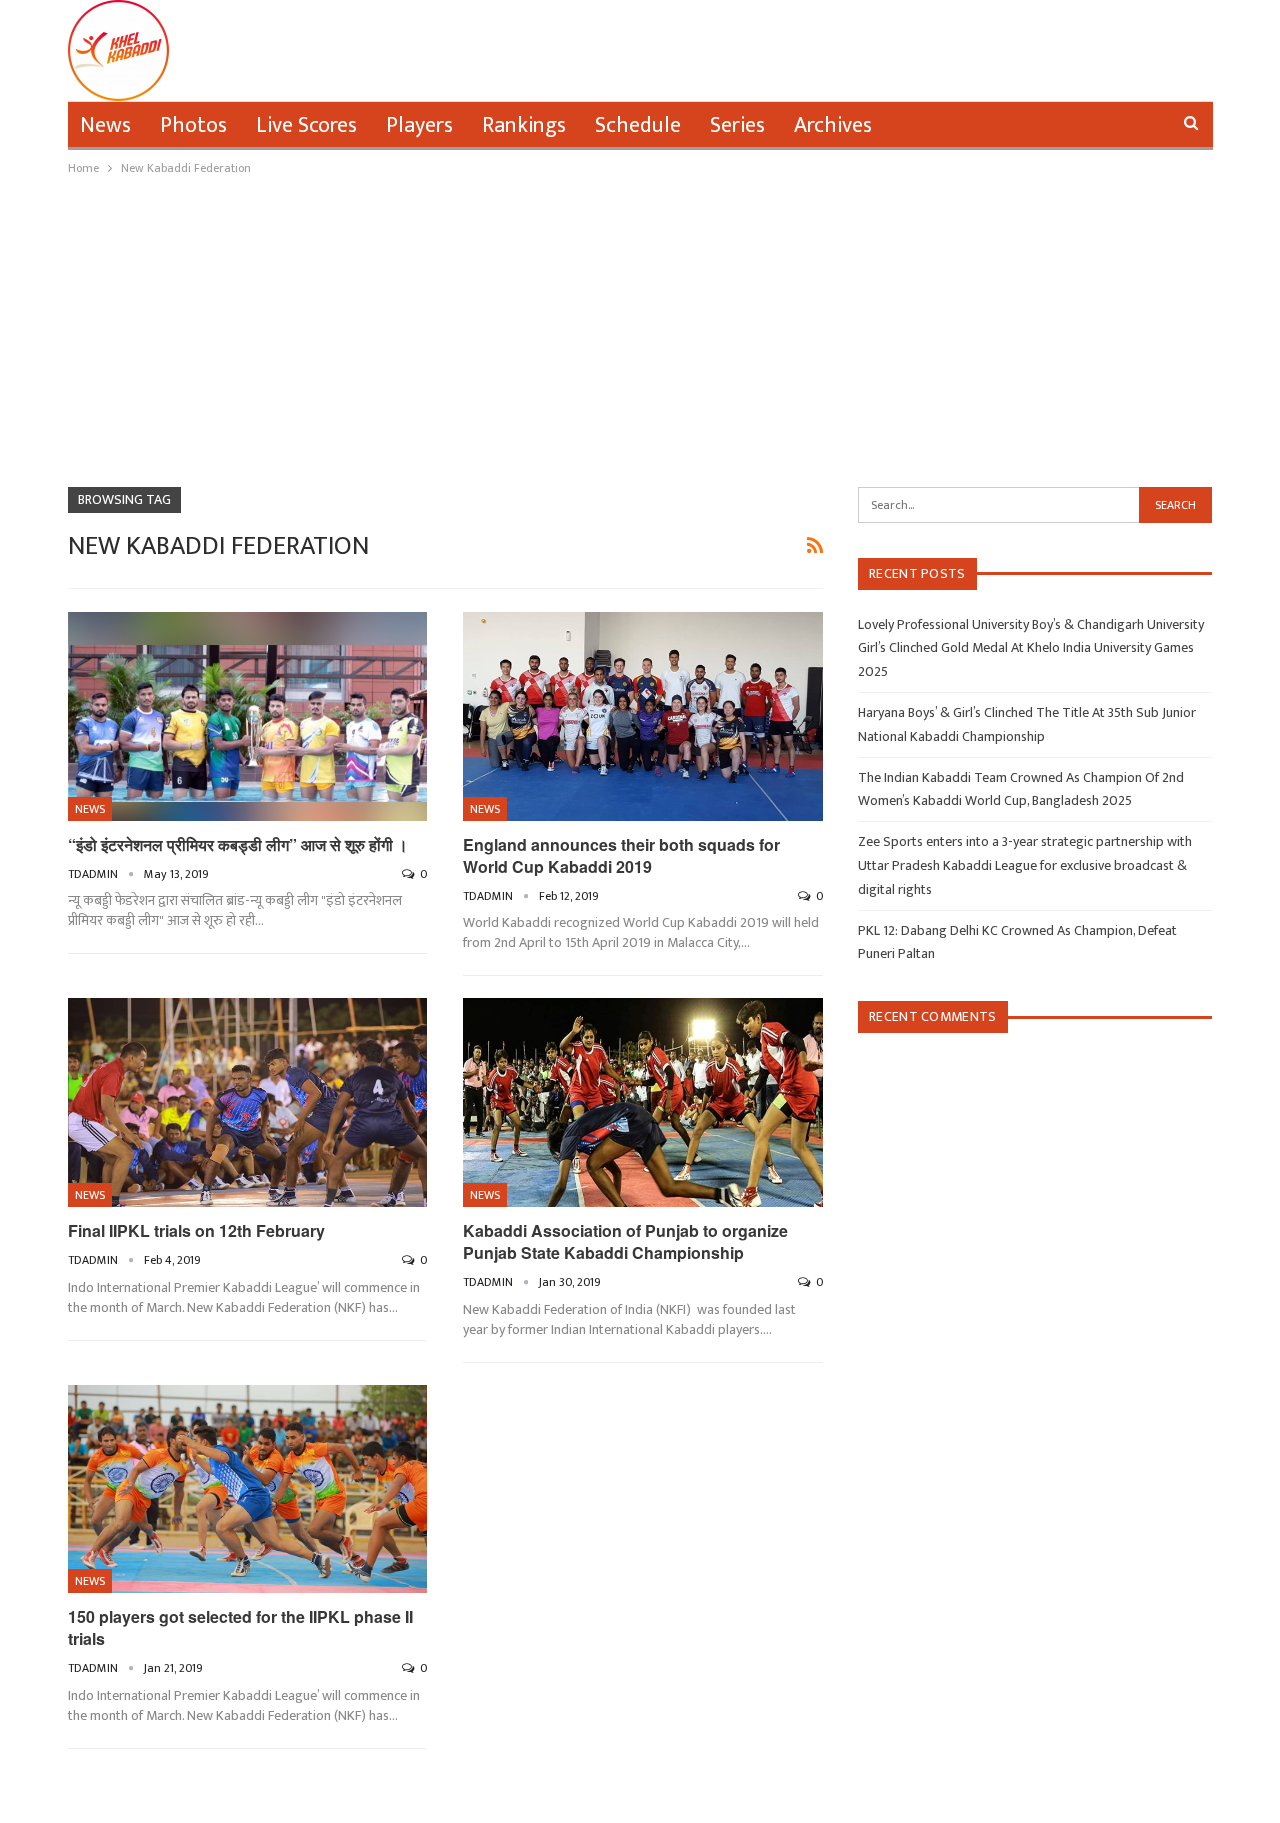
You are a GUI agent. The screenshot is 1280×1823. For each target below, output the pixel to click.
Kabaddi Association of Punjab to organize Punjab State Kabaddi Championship (625, 1241)
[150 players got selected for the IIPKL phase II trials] (248, 1489)
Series (737, 125)
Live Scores (306, 125)
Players (419, 125)
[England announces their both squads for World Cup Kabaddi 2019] (643, 716)
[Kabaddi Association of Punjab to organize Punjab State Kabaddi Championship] (643, 1102)
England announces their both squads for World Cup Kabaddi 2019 (621, 855)
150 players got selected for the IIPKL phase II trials (240, 1627)
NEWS (90, 809)
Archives (833, 125)
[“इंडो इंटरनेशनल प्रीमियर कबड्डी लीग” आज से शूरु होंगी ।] (248, 716)
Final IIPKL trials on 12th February (196, 1230)
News (105, 125)
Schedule (638, 125)
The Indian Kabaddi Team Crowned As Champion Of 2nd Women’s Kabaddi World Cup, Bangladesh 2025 (1021, 789)
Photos (193, 125)
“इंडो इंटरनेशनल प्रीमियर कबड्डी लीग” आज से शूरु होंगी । (238, 844)
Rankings (524, 125)
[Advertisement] (640, 329)
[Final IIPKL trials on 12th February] (248, 1102)
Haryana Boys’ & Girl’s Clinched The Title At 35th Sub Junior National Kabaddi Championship (1027, 724)
